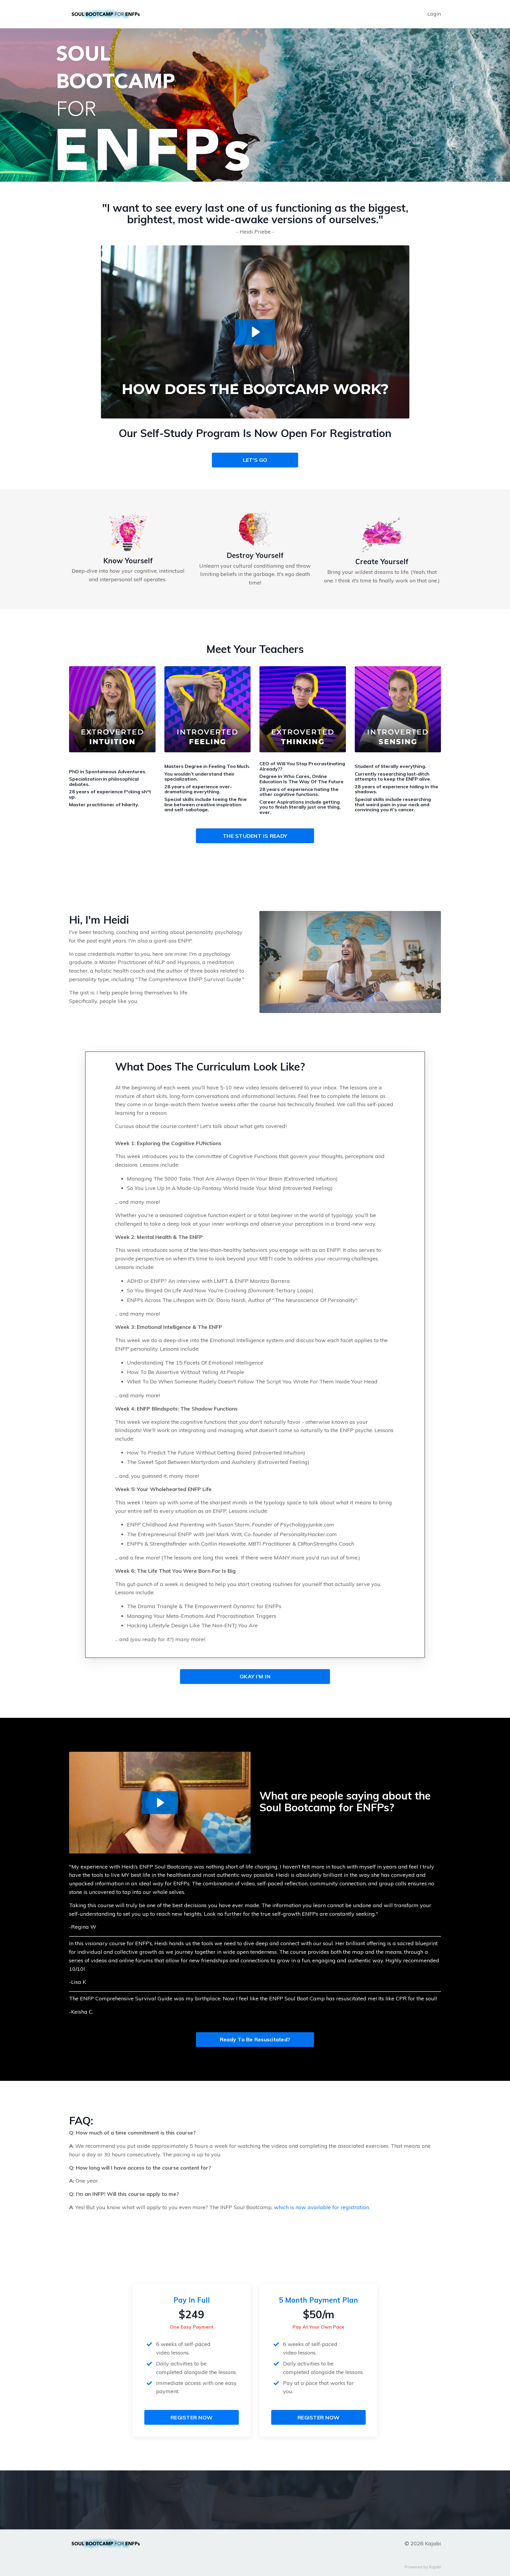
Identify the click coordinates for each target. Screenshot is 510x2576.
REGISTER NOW (192, 2417)
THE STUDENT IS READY (255, 836)
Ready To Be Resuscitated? (255, 2039)
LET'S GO (255, 460)
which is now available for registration (321, 2207)
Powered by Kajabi (423, 2567)
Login (434, 14)
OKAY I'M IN (255, 1676)
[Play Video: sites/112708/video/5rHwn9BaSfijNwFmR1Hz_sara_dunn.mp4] (160, 1803)
